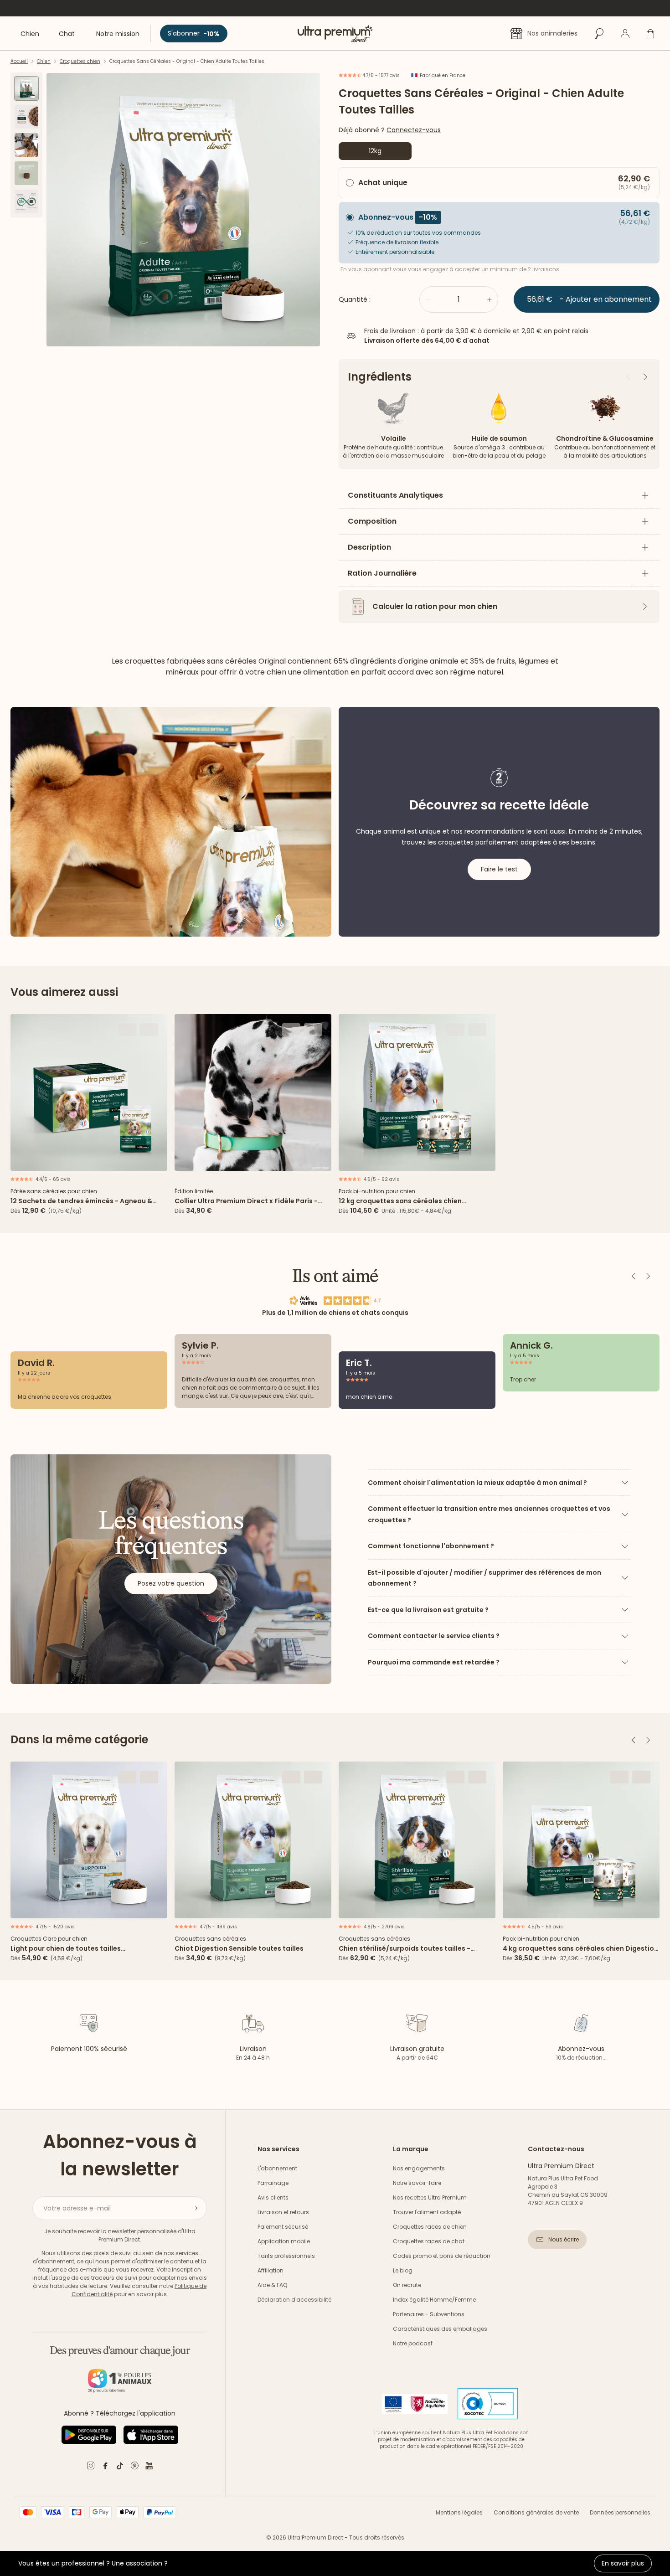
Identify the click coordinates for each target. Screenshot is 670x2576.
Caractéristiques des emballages (440, 2329)
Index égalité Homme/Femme (434, 2300)
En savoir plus (623, 2563)
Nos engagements (419, 2168)
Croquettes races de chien (430, 2227)
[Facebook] (105, 2467)
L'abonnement (277, 2168)
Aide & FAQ (272, 2285)
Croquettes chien (80, 61)
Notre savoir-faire (417, 2183)
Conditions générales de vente (536, 2512)
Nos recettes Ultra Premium (430, 2197)
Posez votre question (171, 1583)
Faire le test (499, 869)
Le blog (403, 2270)
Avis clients (273, 2197)
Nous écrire (564, 2239)
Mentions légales (459, 2512)
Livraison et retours (283, 2212)
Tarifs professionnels (286, 2256)
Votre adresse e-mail (77, 2208)
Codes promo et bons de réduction (442, 2256)
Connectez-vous (414, 130)
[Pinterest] (134, 2467)
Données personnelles (620, 2512)
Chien (44, 61)
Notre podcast (413, 2343)
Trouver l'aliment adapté (427, 2212)
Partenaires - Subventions (429, 2314)
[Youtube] (149, 2467)
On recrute (407, 2285)
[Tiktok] (120, 2467)
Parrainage (273, 2183)
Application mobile (284, 2241)
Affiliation (271, 2270)
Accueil (19, 61)
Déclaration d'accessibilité (294, 2300)
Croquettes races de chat (429, 2241)
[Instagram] (91, 2467)
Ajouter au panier (89, 1161)
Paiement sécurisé (283, 2227)
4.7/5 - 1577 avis (380, 75)
